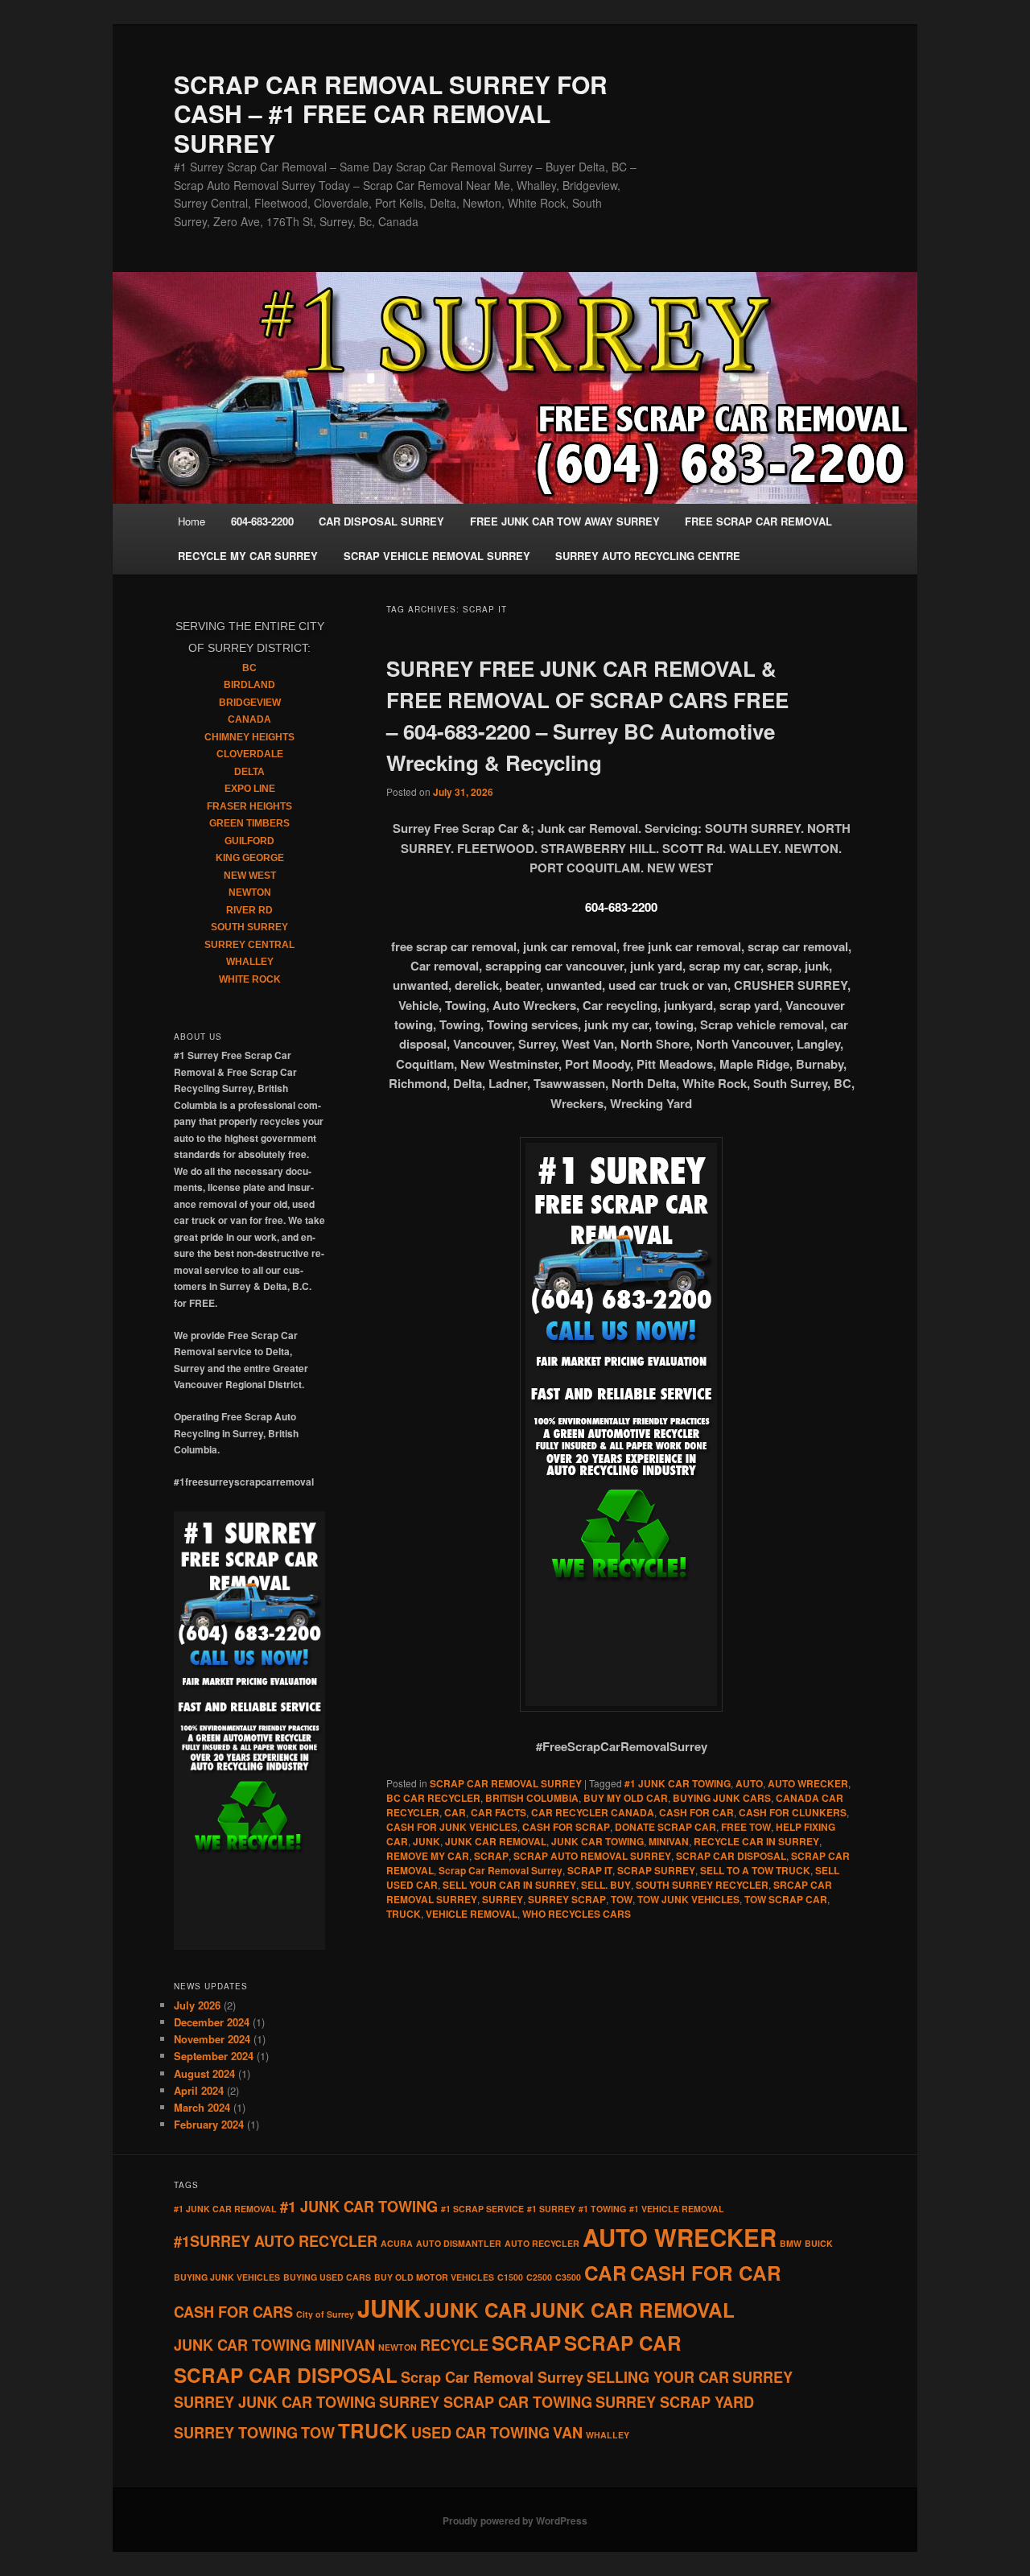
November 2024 (212, 2039)
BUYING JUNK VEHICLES (227, 2277)
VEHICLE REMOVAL (472, 1914)
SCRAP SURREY (656, 1870)
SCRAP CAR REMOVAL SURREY (506, 1783)
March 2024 (202, 2107)
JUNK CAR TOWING (597, 1841)
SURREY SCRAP (567, 1899)
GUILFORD (249, 841)
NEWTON (250, 892)
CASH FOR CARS (233, 2312)
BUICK (819, 2243)
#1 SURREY (551, 2209)
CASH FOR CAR (696, 1812)
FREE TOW (746, 1827)
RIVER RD (249, 910)
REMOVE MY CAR (428, 1856)
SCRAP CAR (623, 2343)
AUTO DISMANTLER (459, 2243)
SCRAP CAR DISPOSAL (731, 1856)
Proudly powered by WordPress (515, 2520)
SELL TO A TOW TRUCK (755, 1870)
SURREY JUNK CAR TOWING (275, 2402)
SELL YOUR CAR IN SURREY (509, 1885)
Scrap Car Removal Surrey (501, 1870)
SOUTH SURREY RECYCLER (702, 1885)
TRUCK (404, 1914)
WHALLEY (250, 962)
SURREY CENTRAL (249, 945)
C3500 (568, 2277)
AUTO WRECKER (808, 1783)
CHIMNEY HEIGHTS (249, 737)
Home (192, 521)
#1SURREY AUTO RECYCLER (276, 2241)
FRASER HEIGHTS (249, 806)
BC (249, 668)
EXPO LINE (250, 789)
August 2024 (204, 2073)
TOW (622, 1899)
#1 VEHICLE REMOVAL (677, 2209)
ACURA (397, 2243)
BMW (791, 2243)
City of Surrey (325, 2314)
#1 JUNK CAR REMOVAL (225, 2209)
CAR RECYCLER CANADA (593, 1812)
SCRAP (491, 1856)
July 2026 (197, 2005)
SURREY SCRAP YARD (675, 2402)
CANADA (249, 719)
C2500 (539, 2277)
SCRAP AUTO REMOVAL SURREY (592, 1856)
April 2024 (199, 2090)
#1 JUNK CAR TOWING (678, 1783)
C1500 (510, 2277)
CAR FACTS (499, 1812)
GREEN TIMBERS (249, 823)
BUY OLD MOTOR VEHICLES (434, 2277)
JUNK (426, 1841)
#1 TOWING (602, 2209)
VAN (568, 2433)
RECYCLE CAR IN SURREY (756, 1841)
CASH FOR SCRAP (566, 1827)
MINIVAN (669, 1841)
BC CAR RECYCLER (433, 1798)
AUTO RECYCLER (542, 2243)
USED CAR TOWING (480, 2433)
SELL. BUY (606, 1885)
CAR (455, 1812)
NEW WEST (250, 876)
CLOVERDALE (250, 754)
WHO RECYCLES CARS (577, 1914)
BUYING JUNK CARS (722, 1798)
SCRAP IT (590, 1870)
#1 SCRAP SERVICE (482, 2209)
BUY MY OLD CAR (626, 1798)
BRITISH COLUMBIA (532, 1798)
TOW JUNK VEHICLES (688, 1899)
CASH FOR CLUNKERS (793, 1812)
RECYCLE (454, 2345)
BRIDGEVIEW (250, 703)
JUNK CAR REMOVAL (496, 1841)
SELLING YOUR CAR (658, 2377)
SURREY (503, 1899)
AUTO (749, 1783)
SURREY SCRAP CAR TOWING (486, 2402)
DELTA (249, 772)
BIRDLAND (249, 685)
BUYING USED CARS (327, 2277)
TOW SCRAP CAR (786, 1899)
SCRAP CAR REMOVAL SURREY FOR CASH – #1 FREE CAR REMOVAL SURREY (391, 113)
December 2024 (212, 2022)
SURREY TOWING (236, 2433)
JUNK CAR (476, 2310)
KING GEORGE (250, 858)
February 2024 (209, 2124)
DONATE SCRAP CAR (665, 1827)
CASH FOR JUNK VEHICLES (452, 1827)
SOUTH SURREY (249, 927)
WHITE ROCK (250, 979)
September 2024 (214, 2056)
